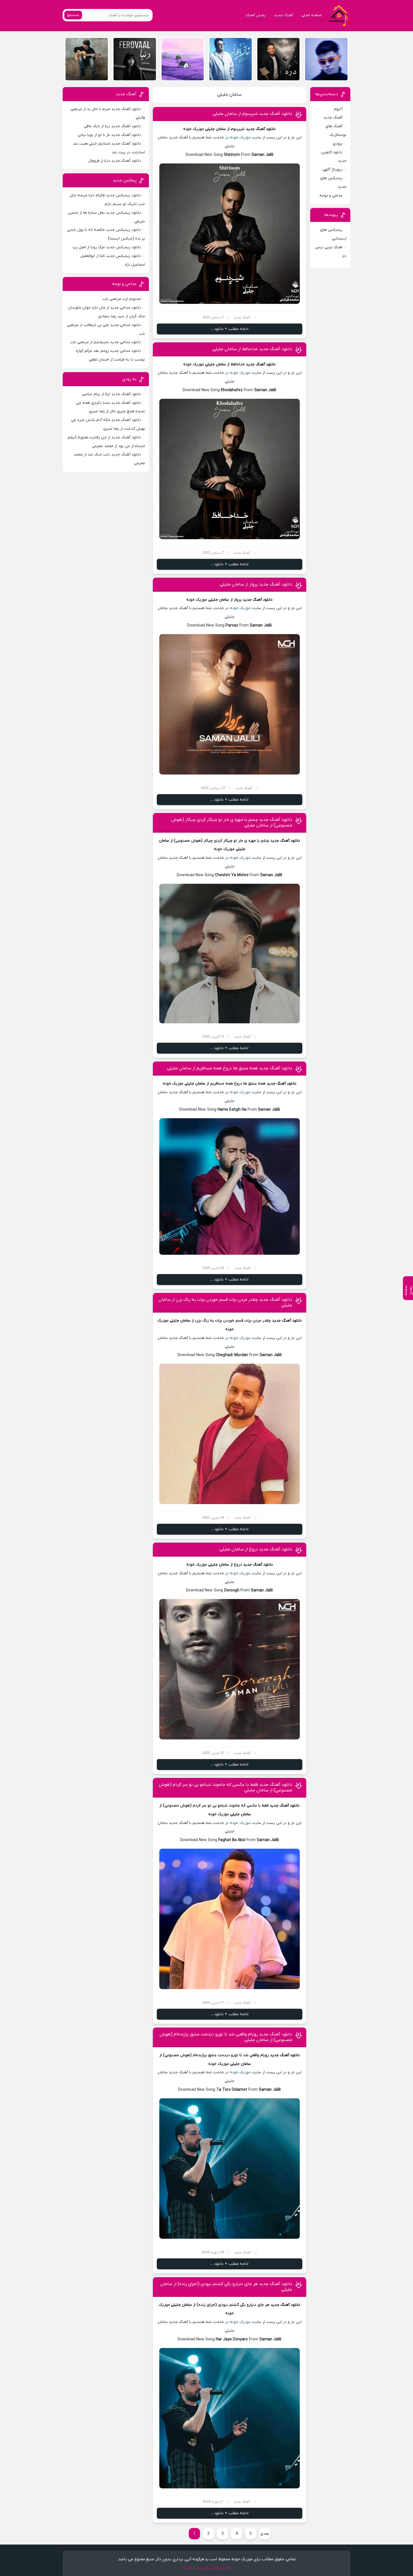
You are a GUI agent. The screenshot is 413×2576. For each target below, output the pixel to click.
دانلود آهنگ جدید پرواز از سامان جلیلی (256, 584)
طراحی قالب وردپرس (213, 2568)
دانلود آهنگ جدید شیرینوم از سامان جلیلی (252, 114)
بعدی (265, 2534)
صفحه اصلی (312, 15)
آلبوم (338, 109)
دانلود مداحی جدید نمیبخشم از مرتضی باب (106, 342)
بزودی (338, 144)
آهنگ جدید (283, 15)
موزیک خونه (240, 137)
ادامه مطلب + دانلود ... (229, 329)
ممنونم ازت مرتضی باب (122, 299)
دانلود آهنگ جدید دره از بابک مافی (113, 126)
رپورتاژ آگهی (333, 169)
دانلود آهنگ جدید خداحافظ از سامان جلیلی (252, 349)
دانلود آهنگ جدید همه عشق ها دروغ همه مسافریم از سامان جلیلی (230, 1068)
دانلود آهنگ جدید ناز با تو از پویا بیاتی (109, 135)
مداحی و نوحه (331, 196)
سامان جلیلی (229, 95)
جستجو (73, 15)
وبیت (187, 2568)
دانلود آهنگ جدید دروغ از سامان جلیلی (256, 1549)
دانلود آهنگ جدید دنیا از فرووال (115, 161)
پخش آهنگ (256, 15)
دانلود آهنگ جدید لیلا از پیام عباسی (112, 394)
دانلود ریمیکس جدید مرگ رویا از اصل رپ (107, 247)
